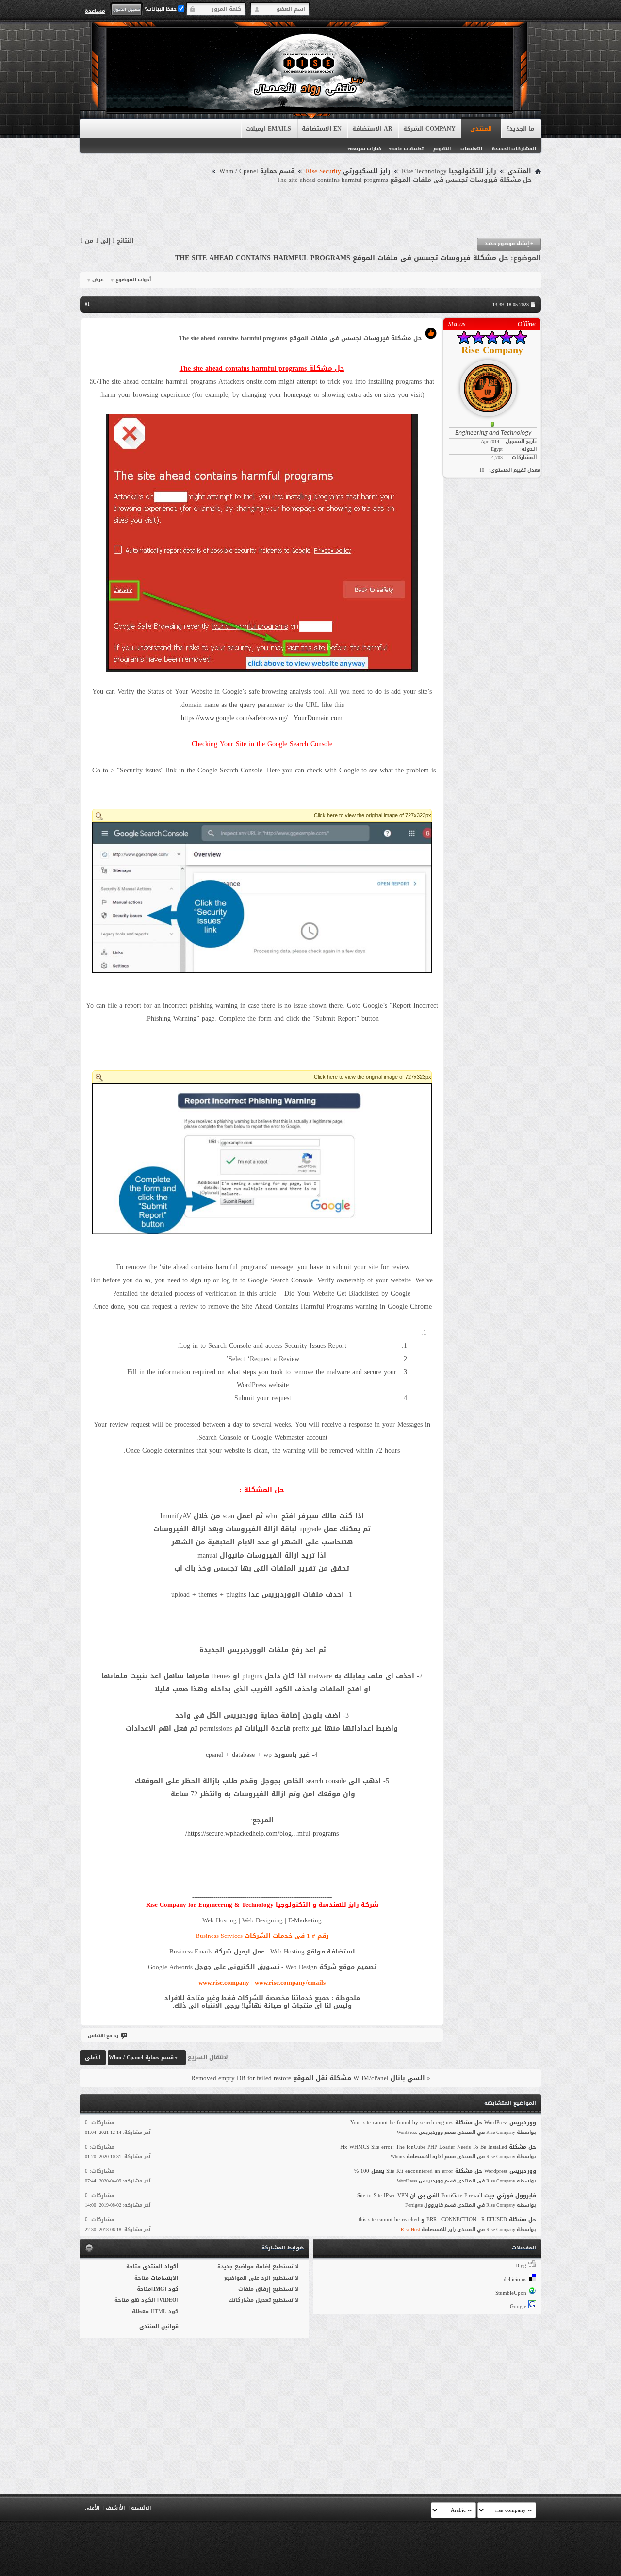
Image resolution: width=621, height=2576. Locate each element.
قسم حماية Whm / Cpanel (257, 171)
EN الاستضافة (322, 129)
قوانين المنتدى (159, 2326)
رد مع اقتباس (103, 2036)
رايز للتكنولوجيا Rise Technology (449, 171)
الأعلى (93, 2058)
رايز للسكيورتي (348, 171)
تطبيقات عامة (407, 149)
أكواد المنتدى (161, 2267)
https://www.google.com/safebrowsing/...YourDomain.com (262, 718)
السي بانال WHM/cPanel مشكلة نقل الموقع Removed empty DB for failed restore (308, 2078)
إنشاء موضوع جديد (509, 243)
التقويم (442, 149)
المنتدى (481, 129)
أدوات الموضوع (133, 280)
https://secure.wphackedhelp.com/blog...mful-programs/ (262, 1833)
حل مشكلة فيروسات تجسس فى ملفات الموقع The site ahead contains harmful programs (342, 258)
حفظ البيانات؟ (161, 9)
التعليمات (471, 149)
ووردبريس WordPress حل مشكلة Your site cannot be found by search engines (443, 2123)
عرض (98, 280)
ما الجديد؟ (521, 129)
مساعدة (95, 11)
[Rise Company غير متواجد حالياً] (492, 384)
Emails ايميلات (269, 129)
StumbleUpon (511, 2293)
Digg (521, 2266)
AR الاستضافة (372, 129)
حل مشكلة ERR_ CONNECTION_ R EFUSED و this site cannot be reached (447, 2220)
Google (518, 2306)
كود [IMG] (165, 2289)
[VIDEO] (168, 2300)
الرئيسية (141, 2508)
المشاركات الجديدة (514, 149)
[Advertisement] (310, 211)
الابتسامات (165, 2278)
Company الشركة (429, 129)
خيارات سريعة (366, 149)
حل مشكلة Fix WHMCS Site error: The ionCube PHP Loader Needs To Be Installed (438, 2147)
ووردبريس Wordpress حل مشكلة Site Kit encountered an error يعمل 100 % (445, 2171)
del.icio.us (515, 2279)
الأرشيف (115, 2508)
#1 (87, 304)
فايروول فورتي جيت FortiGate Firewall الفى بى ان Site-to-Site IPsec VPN (447, 2195)
